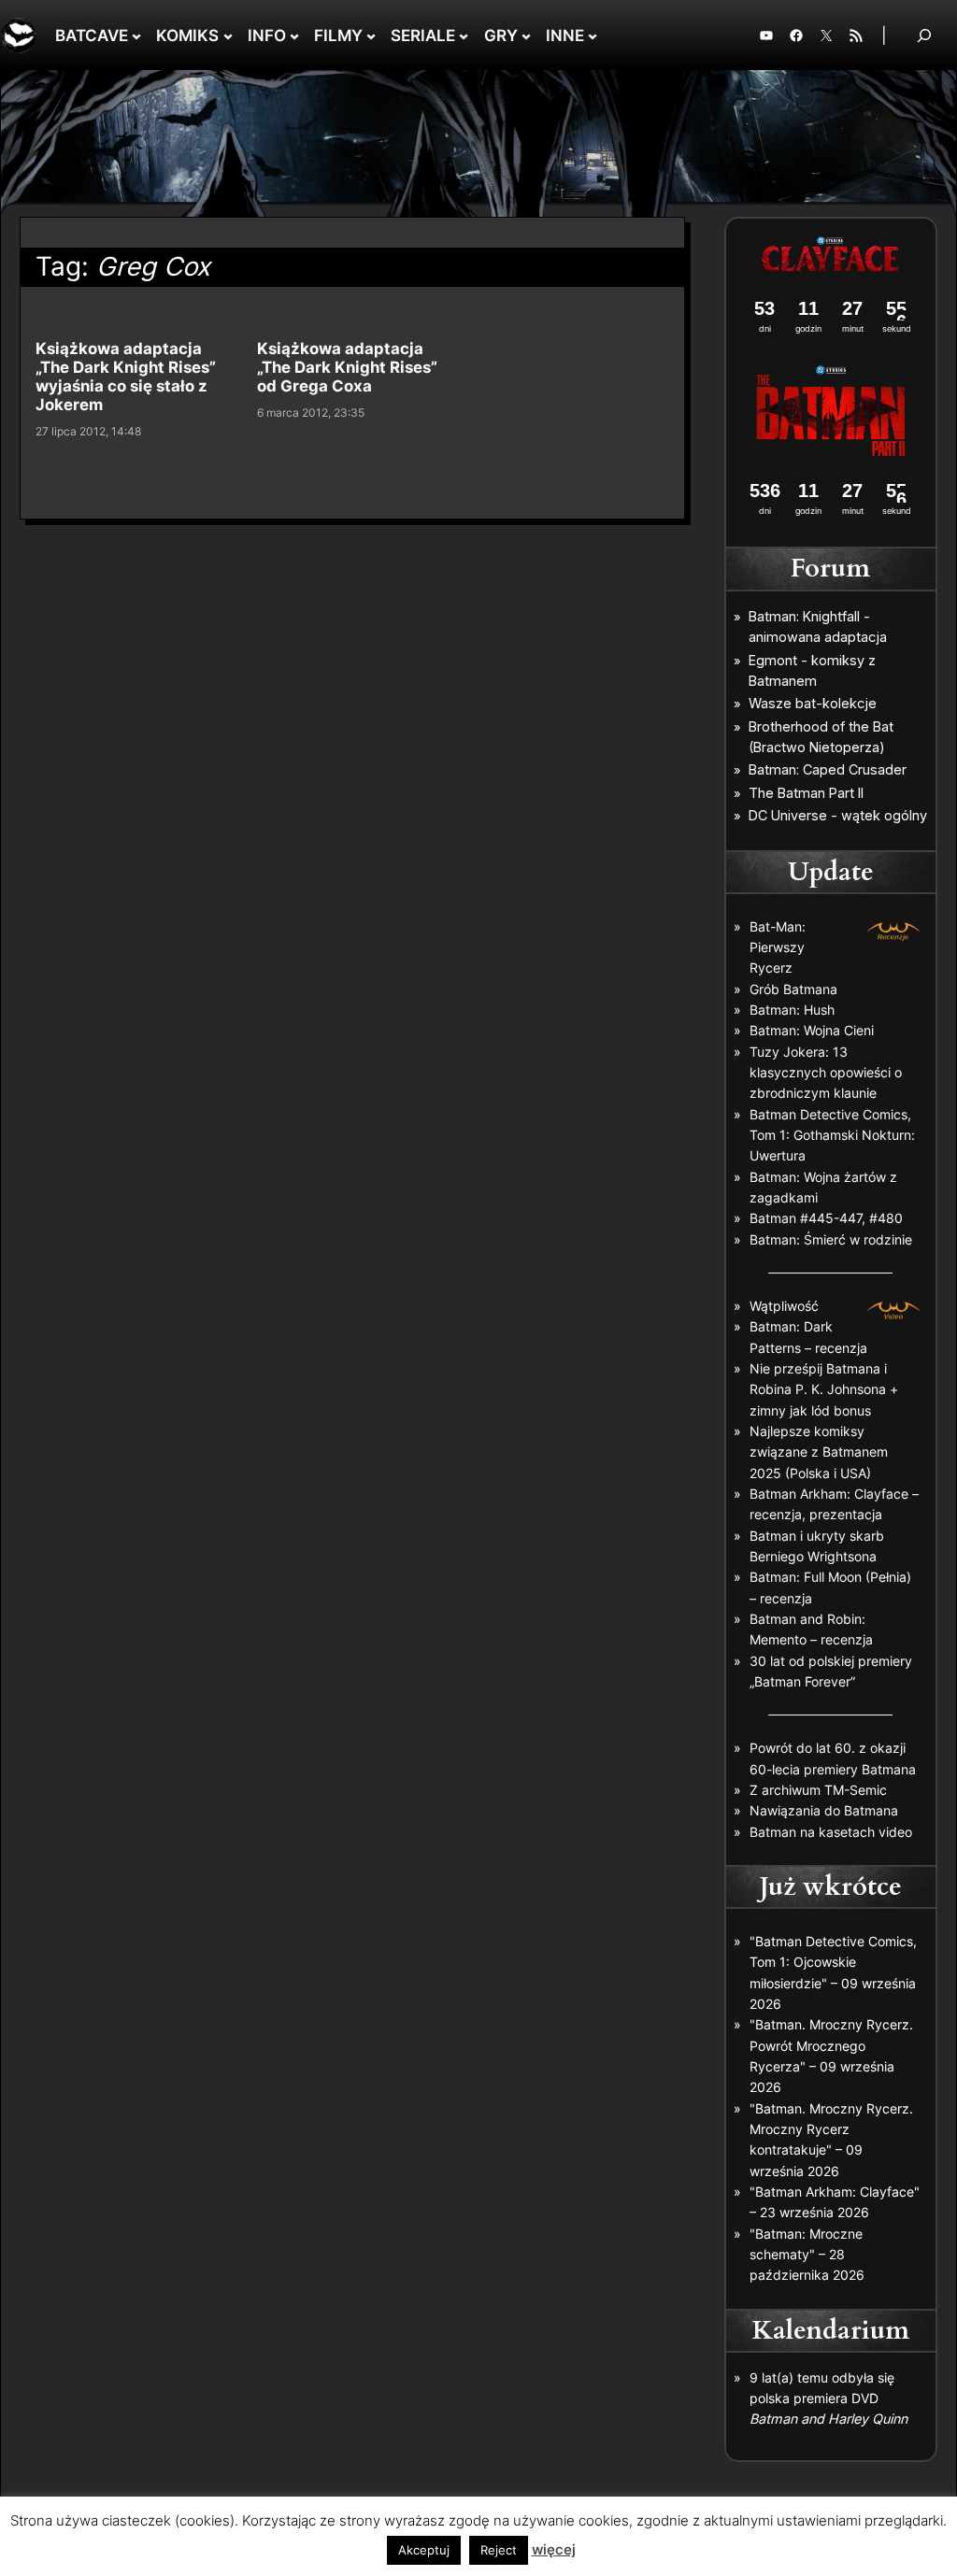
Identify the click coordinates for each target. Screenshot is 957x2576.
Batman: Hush (792, 1010)
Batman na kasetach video (831, 1832)
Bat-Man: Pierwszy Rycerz (778, 947)
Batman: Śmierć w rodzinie (831, 1239)
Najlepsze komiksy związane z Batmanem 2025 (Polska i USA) (819, 1452)
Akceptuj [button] (424, 2550)
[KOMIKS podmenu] (228, 36)
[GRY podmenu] (526, 36)
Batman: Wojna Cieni (812, 1030)
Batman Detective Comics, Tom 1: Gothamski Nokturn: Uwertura (832, 1135)
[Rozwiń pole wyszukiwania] (924, 35)
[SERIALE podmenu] (464, 36)
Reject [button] (499, 2550)
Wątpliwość (784, 1306)
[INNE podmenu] (593, 36)
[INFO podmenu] (294, 36)
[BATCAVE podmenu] (136, 36)
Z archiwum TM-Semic (818, 1790)
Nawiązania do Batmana (824, 1810)
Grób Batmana (793, 989)
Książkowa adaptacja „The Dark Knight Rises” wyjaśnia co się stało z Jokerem (126, 377)
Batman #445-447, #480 (826, 1218)
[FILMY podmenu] (371, 36)
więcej (554, 2549)
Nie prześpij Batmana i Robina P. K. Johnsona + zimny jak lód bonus (824, 1389)
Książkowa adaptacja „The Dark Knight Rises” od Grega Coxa (347, 367)
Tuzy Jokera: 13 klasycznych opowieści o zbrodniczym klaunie (826, 1073)
